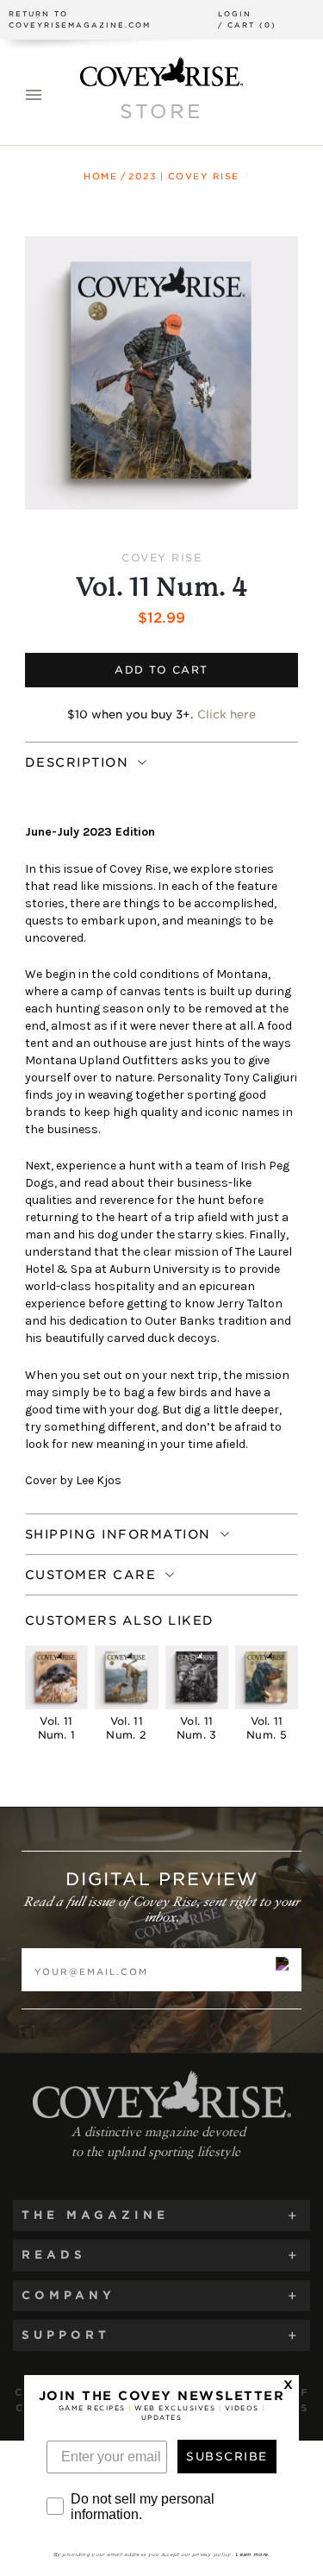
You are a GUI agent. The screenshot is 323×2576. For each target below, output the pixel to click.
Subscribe (227, 2457)
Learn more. (252, 2554)
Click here (227, 715)
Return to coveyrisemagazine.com (80, 19)
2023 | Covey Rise (184, 176)
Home (100, 176)
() (247, 25)
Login (235, 14)
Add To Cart (161, 670)
